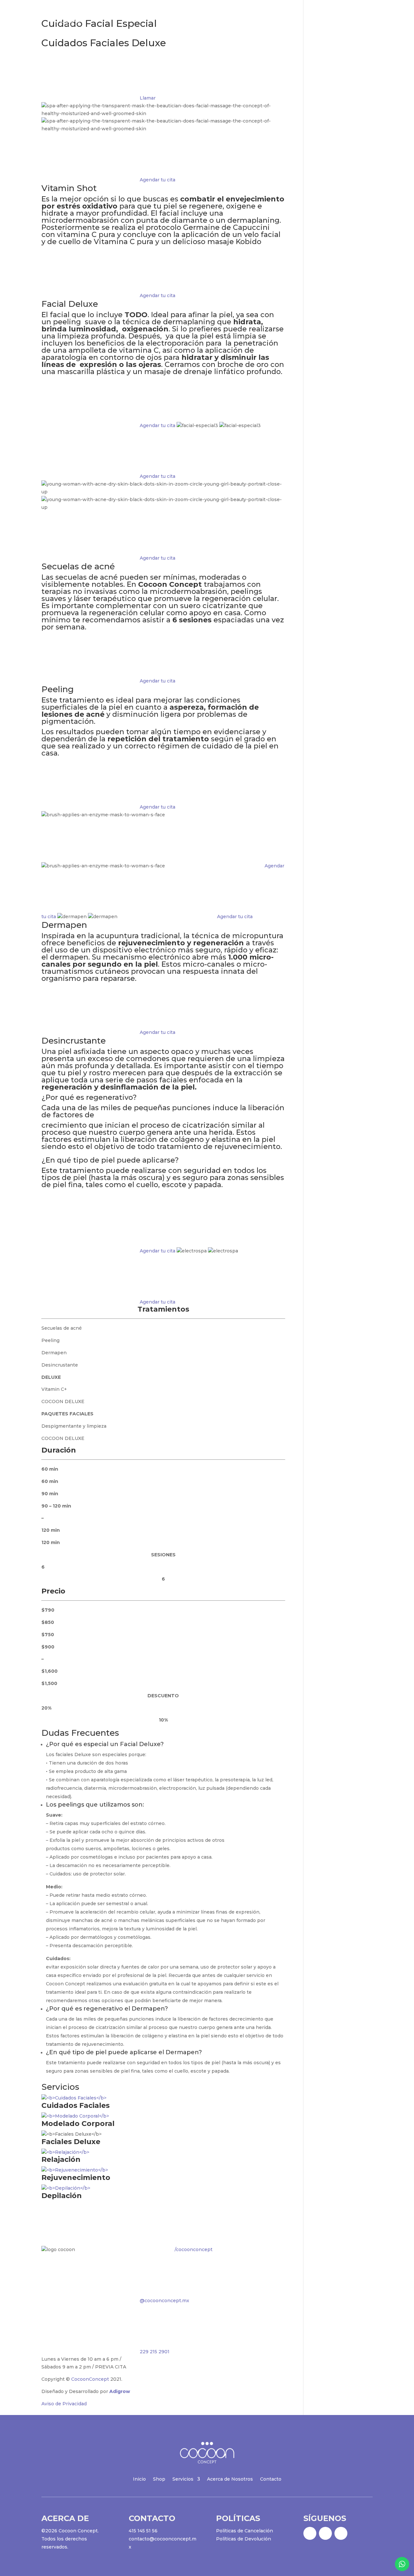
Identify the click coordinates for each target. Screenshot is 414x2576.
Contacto (365, 20)
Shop (243, 20)
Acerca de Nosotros (320, 20)
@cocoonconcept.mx (164, 2301)
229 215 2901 (154, 2352)
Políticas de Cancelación (245, 2531)
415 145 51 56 (143, 2531)
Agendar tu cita (157, 180)
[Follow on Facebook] (310, 2533)
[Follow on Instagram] (325, 2533)
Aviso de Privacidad (64, 2404)
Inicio (221, 20)
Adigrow (120, 2391)
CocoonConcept (90, 2379)
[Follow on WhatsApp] (341, 2533)
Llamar (147, 98)
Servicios (268, 20)
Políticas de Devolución (244, 2539)
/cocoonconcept (193, 2249)
